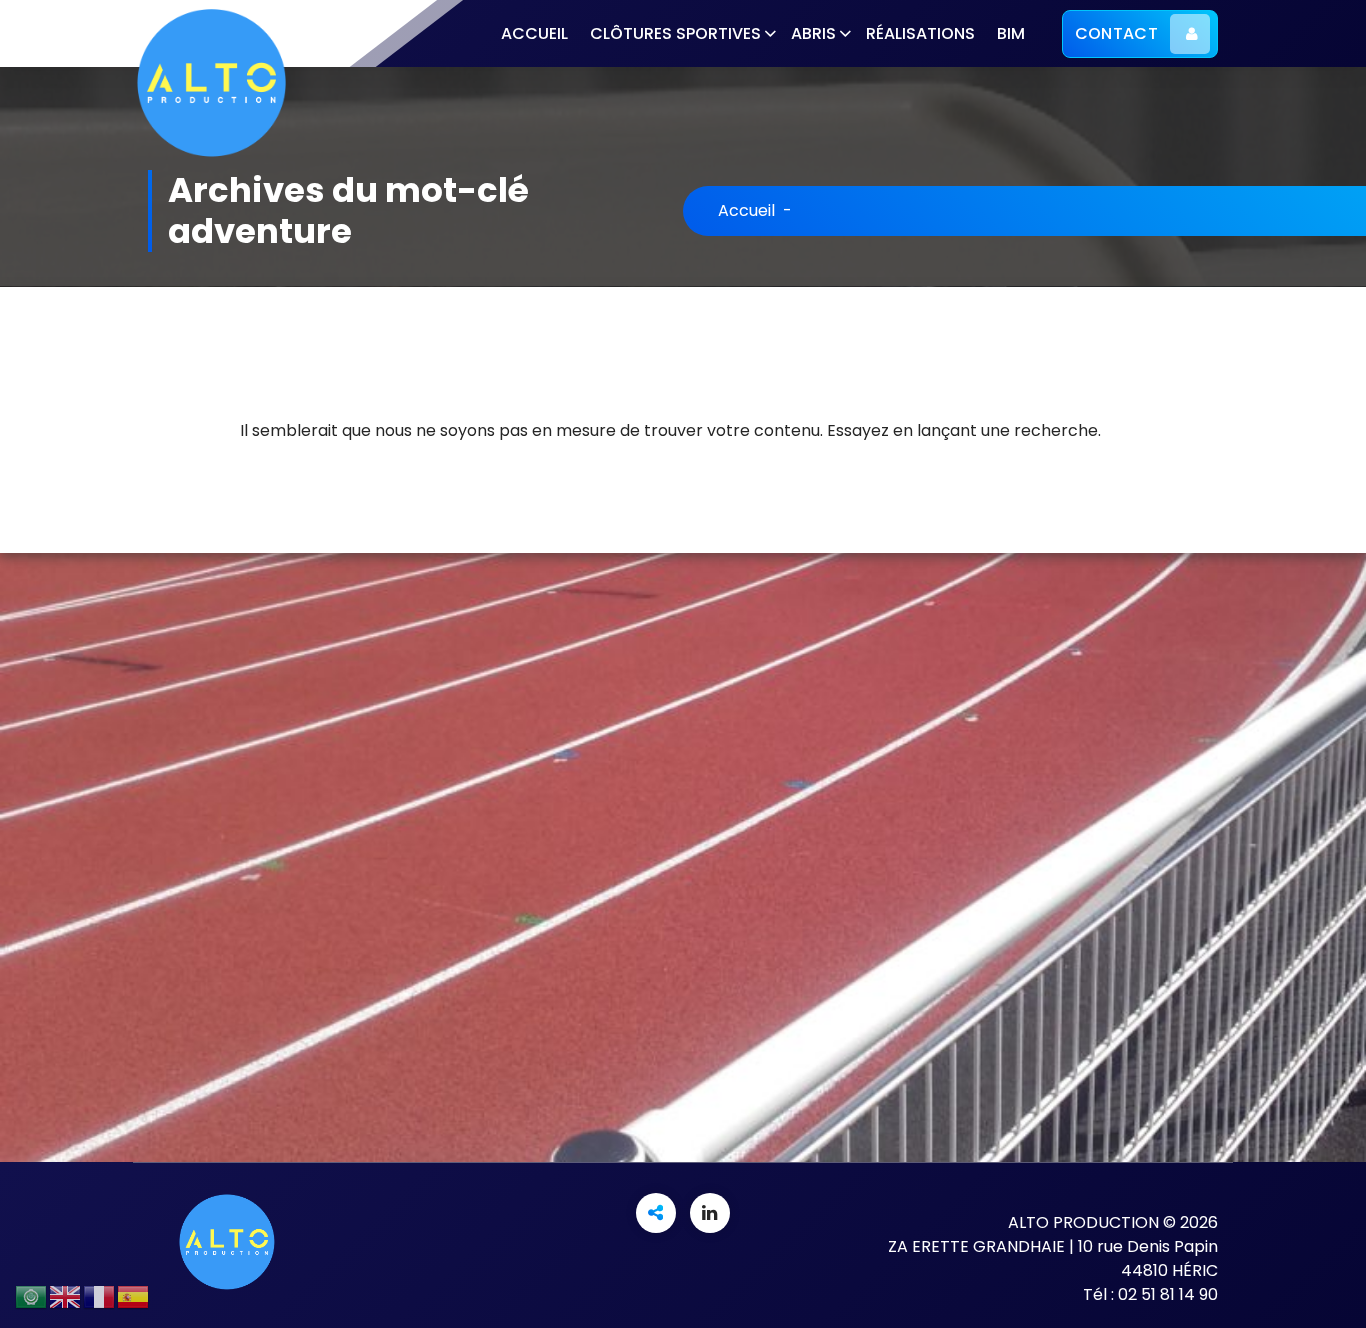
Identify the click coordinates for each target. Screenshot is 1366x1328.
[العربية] (32, 1295)
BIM (1011, 33)
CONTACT (1116, 33)
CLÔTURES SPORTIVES (675, 33)
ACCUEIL (534, 33)
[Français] (100, 1295)
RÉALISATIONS (920, 33)
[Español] (134, 1295)
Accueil (746, 210)
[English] (66, 1295)
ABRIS (813, 33)
